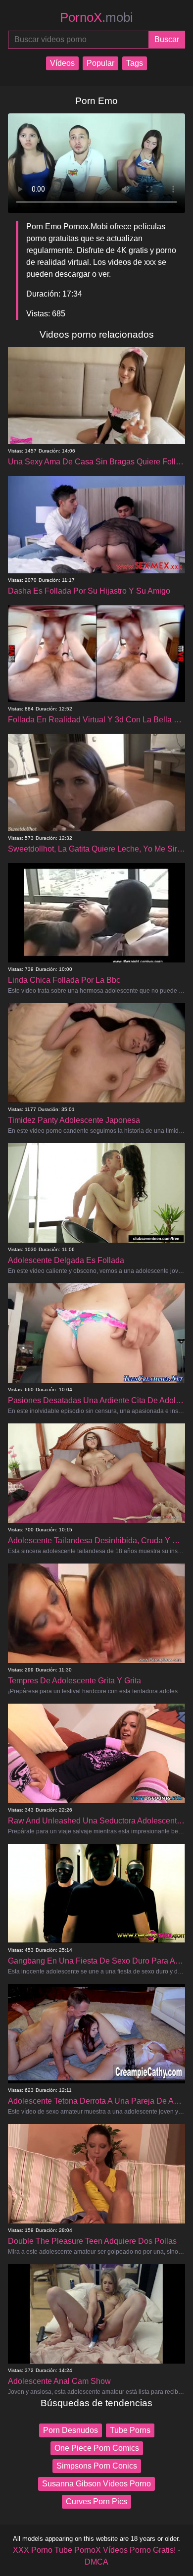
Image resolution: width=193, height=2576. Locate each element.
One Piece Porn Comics (97, 2448)
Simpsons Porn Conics (97, 2466)
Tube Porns (130, 2430)
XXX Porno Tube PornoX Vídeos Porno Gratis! (94, 2550)
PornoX (96, 17)
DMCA (96, 2562)
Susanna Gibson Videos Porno (96, 2484)
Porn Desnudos (71, 2430)
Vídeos (62, 63)
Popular (100, 63)
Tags (135, 63)
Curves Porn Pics (96, 2501)
